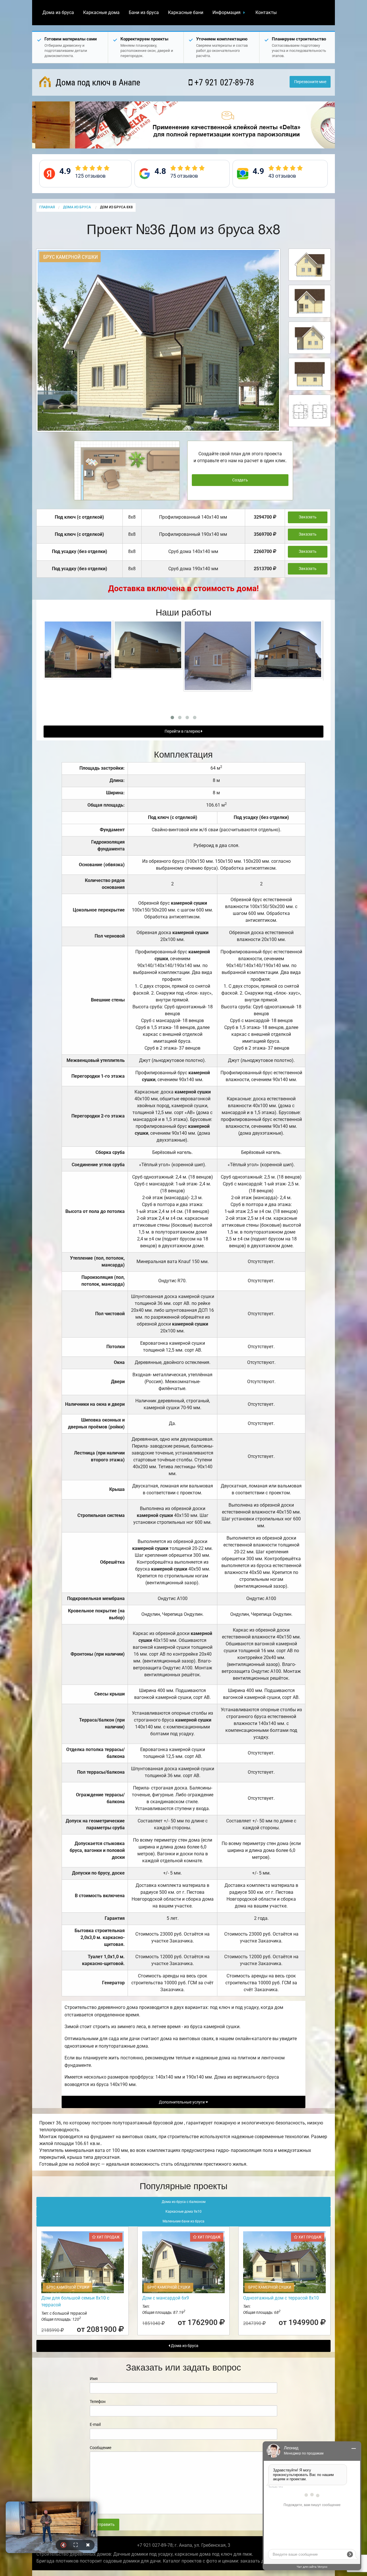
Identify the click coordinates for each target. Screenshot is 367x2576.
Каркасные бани (186, 12)
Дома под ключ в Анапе (97, 82)
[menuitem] (58, 13)
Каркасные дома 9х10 (183, 2212)
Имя (94, 2379)
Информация (227, 12)
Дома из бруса (58, 12)
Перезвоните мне (310, 82)
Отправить (104, 2525)
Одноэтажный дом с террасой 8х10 (281, 2298)
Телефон (98, 2401)
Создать (240, 480)
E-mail (95, 2424)
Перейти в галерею (183, 731)
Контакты (266, 12)
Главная (47, 207)
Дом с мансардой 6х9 (166, 2298)
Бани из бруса (144, 12)
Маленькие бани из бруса (183, 2221)
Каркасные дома (101, 12)
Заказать (308, 517)
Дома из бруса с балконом (184, 2202)
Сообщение (100, 2448)
